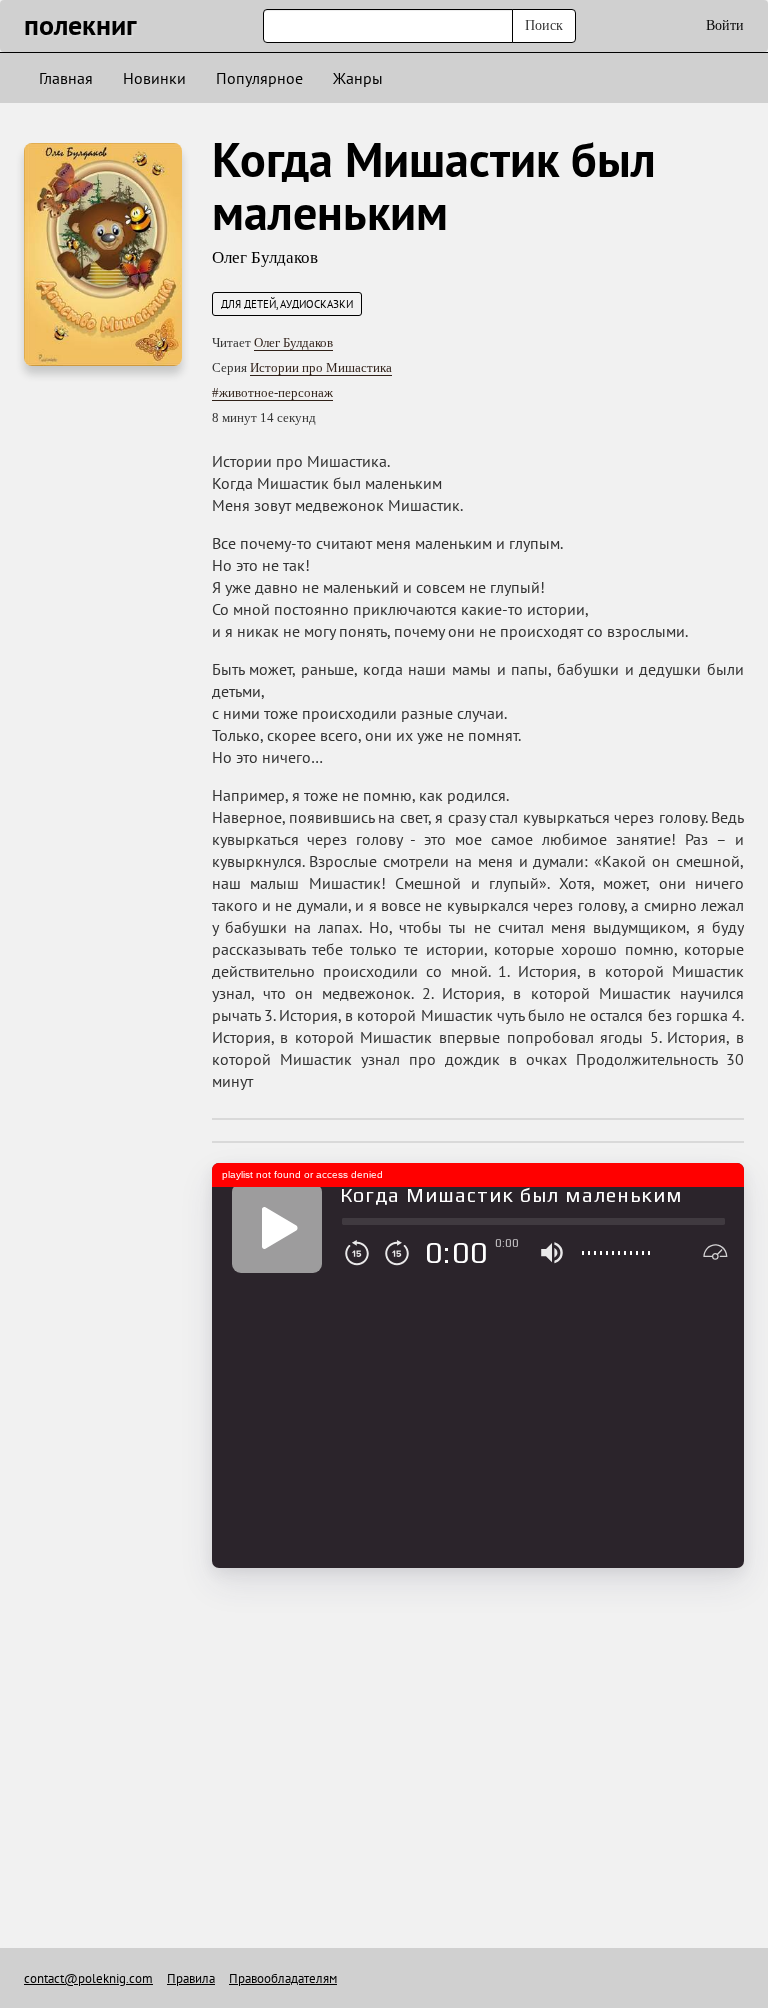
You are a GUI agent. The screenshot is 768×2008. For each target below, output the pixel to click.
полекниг (80, 24)
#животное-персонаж (272, 392)
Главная (66, 78)
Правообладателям (283, 1978)
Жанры (358, 78)
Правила (191, 1978)
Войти (725, 25)
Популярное (259, 78)
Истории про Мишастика (321, 367)
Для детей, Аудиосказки (287, 304)
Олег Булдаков (265, 257)
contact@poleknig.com (88, 1978)
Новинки (154, 78)
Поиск (544, 25)
